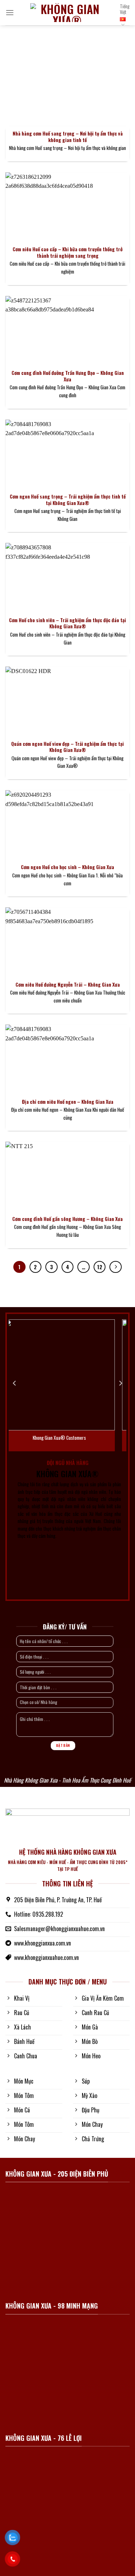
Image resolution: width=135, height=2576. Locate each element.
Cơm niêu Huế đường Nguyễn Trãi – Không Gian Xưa (68, 985)
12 (100, 1267)
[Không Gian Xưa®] (67, 13)
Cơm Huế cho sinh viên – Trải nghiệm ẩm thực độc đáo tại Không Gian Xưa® (67, 623)
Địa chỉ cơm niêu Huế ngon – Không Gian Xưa (68, 1102)
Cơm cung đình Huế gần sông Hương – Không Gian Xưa (67, 1219)
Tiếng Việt (125, 9)
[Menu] (10, 12)
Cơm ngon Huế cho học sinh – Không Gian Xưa (67, 867)
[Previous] (15, 1383)
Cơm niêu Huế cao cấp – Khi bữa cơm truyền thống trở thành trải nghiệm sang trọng (67, 253)
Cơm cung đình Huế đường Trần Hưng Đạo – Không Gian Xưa (68, 376)
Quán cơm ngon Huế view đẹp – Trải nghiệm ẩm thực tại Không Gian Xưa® (67, 747)
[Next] (120, 1383)
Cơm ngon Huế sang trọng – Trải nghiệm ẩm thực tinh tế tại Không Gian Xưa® (68, 500)
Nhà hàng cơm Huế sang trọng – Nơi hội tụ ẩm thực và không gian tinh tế (68, 137)
